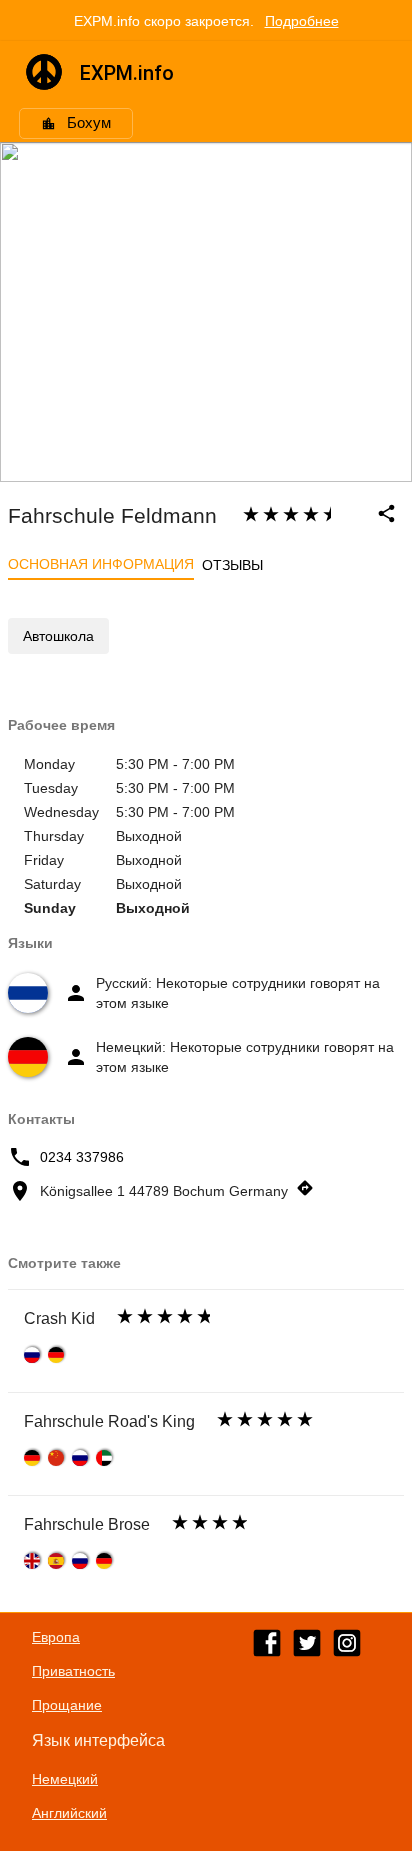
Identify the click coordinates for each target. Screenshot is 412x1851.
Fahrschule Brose (87, 1524)
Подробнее (302, 21)
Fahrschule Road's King (109, 1421)
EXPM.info (127, 73)
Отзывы (232, 565)
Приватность (73, 1671)
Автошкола (58, 636)
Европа (56, 1637)
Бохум (89, 123)
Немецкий (65, 1779)
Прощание (67, 1705)
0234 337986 (82, 1157)
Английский (69, 1813)
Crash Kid (59, 1318)
